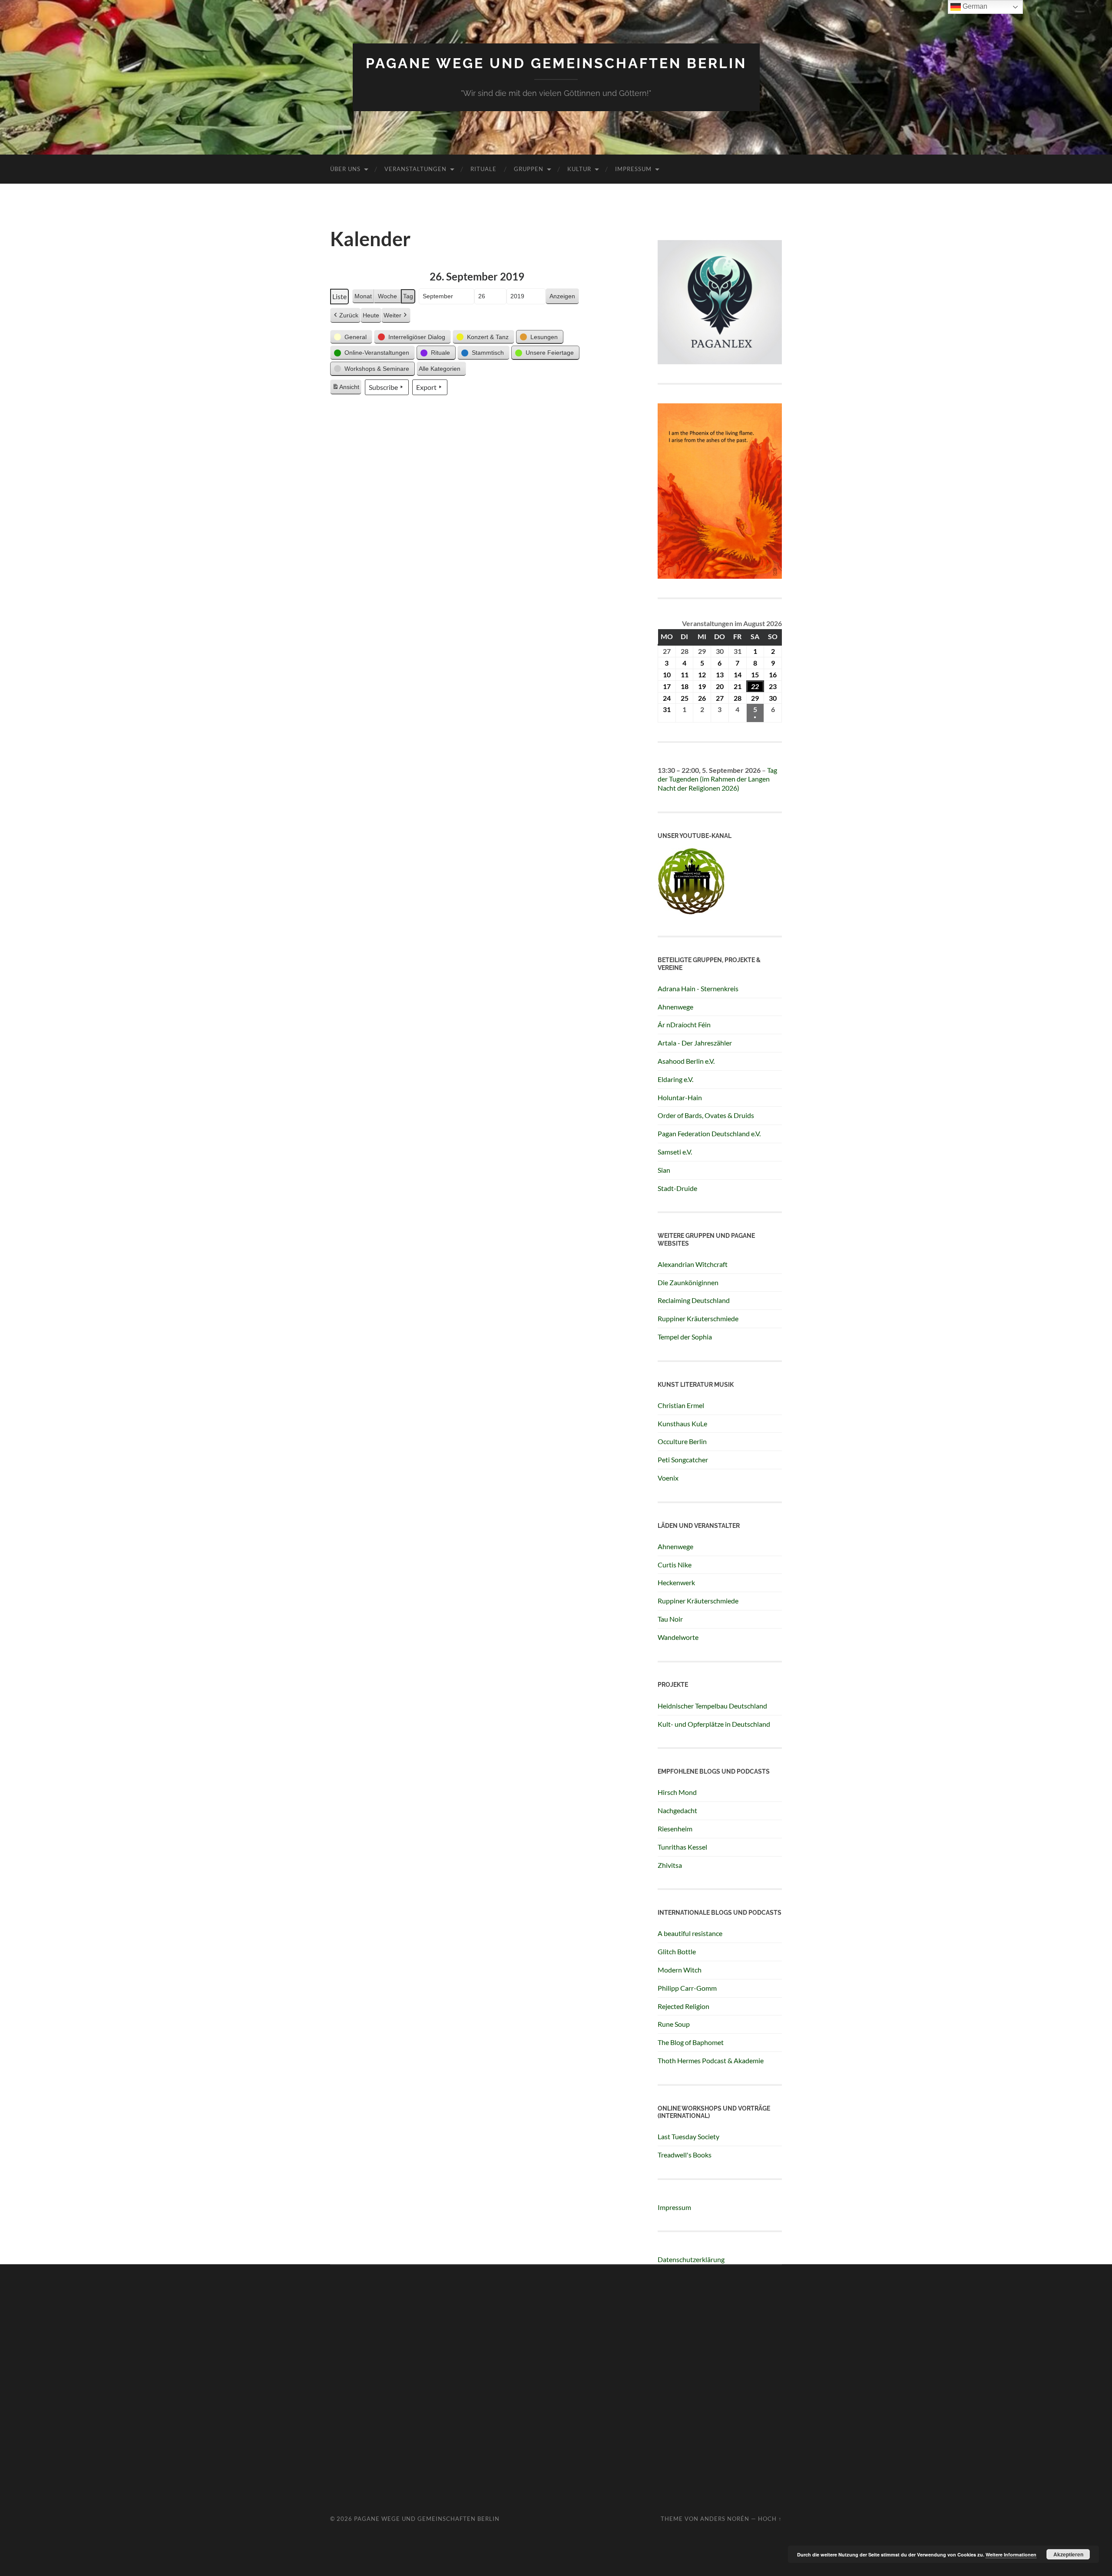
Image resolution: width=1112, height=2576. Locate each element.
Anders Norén (725, 2519)
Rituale (483, 169)
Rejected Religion (683, 2006)
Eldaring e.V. (675, 1079)
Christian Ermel (681, 1405)
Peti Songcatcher (683, 1460)
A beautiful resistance (690, 1933)
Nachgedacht (677, 1810)
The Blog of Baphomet (691, 2042)
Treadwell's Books (685, 2155)
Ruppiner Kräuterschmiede (698, 1318)
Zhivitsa (670, 1865)
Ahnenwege (675, 1007)
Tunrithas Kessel (682, 1847)
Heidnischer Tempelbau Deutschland (712, 1706)
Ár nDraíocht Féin (684, 1024)
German (974, 6)
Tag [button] (408, 296)
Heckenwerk (676, 1582)
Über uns (345, 169)
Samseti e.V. (675, 1152)
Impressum (633, 169)
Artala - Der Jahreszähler (695, 1043)
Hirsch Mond (677, 1792)
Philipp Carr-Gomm (687, 1988)
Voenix (668, 1478)
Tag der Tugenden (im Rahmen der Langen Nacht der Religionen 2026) (717, 779)
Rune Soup (674, 2024)
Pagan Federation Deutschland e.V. (709, 1133)
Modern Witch (680, 1970)
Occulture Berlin (682, 1441)
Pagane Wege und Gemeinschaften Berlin (556, 63)
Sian (664, 1170)
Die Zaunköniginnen (688, 1282)
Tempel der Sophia (685, 1337)
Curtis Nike (675, 1565)
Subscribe (383, 387)
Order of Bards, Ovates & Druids (706, 1115)
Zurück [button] (349, 315)
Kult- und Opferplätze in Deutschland (714, 1724)
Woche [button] (387, 296)
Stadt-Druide (677, 1188)
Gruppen (529, 169)
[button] (351, 337)
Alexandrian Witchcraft (693, 1264)
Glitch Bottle (677, 1951)
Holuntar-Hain (680, 1097)
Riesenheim (675, 1829)
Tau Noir (670, 1619)
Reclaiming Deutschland (694, 1300)
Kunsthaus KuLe (682, 1423)
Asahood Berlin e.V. (686, 1061)
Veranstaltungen (415, 169)
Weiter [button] (392, 315)
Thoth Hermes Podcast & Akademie (711, 2060)
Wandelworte (678, 1637)
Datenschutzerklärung (691, 2259)
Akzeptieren (1068, 2554)
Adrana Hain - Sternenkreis (698, 988)
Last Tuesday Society (688, 2136)
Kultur (579, 169)
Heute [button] (371, 315)
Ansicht (347, 389)
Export (426, 387)
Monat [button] (363, 296)
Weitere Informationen (1011, 2555)
